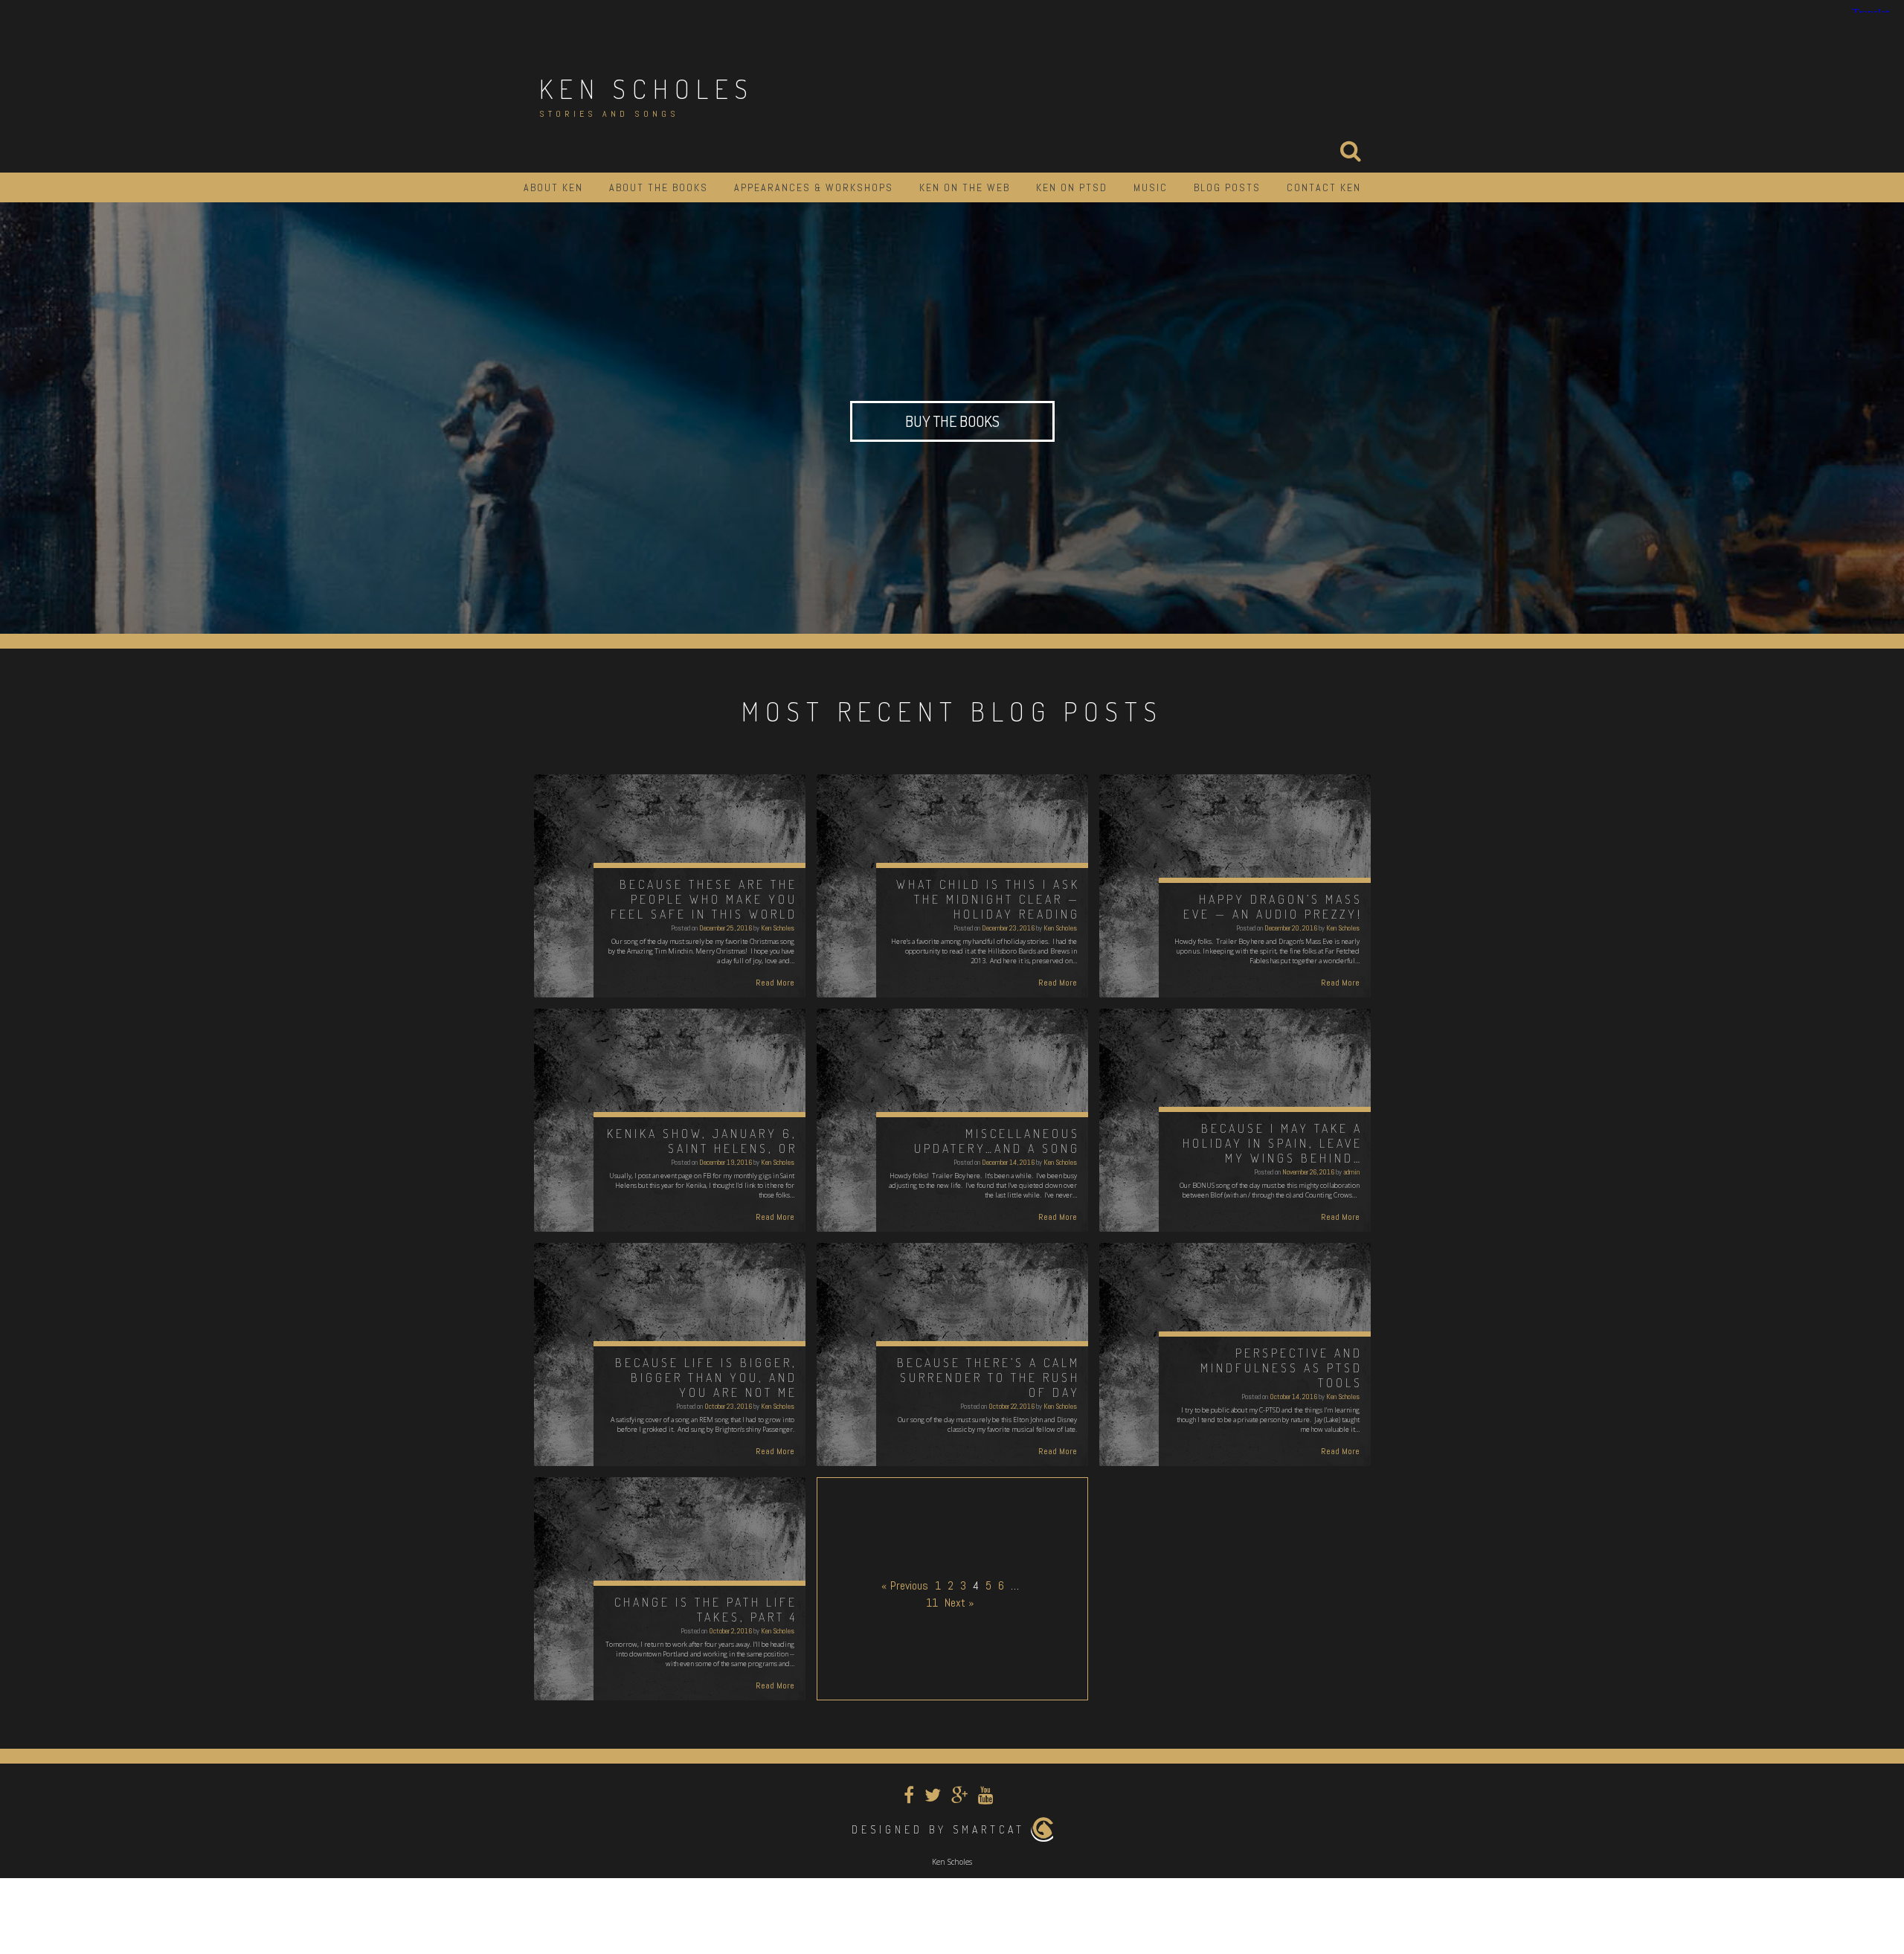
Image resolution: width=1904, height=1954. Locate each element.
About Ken (553, 187)
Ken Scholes (647, 89)
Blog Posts (1227, 187)
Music (1151, 187)
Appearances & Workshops (814, 187)
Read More (775, 983)
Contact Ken (1324, 187)
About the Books (659, 187)
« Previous (905, 1585)
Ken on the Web (965, 187)
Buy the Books (952, 421)
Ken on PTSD (1072, 187)
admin (1351, 1172)
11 (932, 1603)
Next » (959, 1603)
